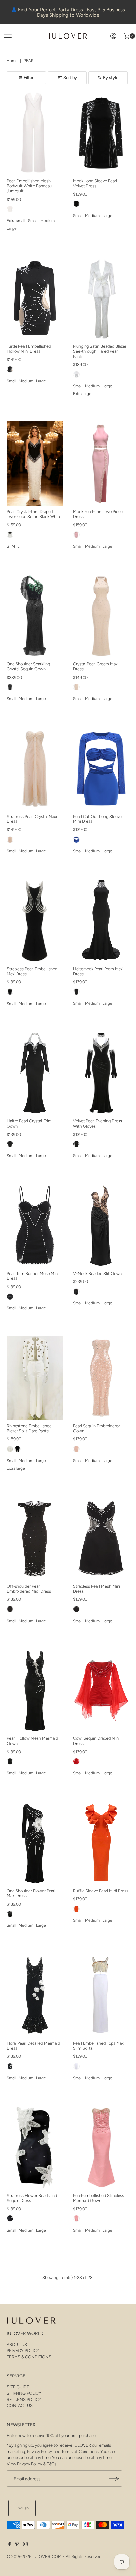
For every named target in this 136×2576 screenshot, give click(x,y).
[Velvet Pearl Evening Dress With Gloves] (101, 1073)
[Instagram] (25, 2545)
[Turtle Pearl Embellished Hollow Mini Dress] (35, 298)
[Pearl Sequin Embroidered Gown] (101, 1378)
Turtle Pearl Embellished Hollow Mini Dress (29, 349)
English (22, 2508)
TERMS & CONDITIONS (29, 2357)
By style (111, 78)
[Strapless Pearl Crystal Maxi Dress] (35, 768)
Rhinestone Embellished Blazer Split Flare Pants (29, 1428)
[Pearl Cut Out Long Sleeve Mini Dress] (101, 768)
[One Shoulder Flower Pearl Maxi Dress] (35, 1843)
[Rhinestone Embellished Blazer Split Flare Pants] (35, 1378)
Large (12, 228)
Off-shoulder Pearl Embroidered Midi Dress (29, 1589)
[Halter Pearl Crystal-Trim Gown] (35, 1073)
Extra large (82, 394)
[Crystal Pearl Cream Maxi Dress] (101, 616)
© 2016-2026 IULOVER (28, 2556)
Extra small (16, 221)
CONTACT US (20, 2406)
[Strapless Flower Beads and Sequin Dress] (35, 2148)
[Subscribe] (114, 2479)
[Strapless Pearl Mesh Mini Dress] (101, 1538)
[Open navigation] (8, 36)
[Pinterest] (17, 2545)
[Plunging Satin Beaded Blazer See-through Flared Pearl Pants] (101, 298)
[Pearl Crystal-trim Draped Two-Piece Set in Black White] (35, 464)
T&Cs (51, 2464)
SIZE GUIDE (18, 2387)
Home (12, 61)
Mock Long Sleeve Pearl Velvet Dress (95, 183)
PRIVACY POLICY (23, 2351)
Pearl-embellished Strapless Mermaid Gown (99, 2198)
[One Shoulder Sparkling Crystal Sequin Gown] (35, 616)
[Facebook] (10, 2545)
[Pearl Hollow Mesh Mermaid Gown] (35, 1691)
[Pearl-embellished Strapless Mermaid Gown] (101, 2148)
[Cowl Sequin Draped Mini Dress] (101, 1691)
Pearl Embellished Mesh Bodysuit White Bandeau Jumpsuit (29, 186)
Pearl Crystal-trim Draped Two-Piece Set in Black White (34, 514)
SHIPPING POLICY (24, 2393)
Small (33, 221)
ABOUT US (17, 2344)
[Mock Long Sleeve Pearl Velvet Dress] (101, 133)
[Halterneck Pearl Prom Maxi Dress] (101, 921)
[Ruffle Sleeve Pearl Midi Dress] (101, 1843)
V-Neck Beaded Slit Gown (97, 1273)
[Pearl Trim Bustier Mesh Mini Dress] (35, 1225)
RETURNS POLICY (24, 2399)
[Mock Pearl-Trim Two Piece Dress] (101, 464)
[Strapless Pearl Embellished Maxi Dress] (35, 921)
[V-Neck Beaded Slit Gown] (101, 1225)
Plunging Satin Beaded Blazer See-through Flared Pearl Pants (100, 351)
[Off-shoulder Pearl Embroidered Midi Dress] (35, 1538)
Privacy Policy (30, 2464)
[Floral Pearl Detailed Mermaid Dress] (35, 1995)
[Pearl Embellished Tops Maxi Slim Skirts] (101, 1995)
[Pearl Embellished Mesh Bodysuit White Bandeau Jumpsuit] (35, 133)
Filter (29, 78)
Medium (48, 221)
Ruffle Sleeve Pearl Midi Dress (101, 1891)
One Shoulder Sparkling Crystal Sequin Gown (28, 666)
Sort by (70, 78)
